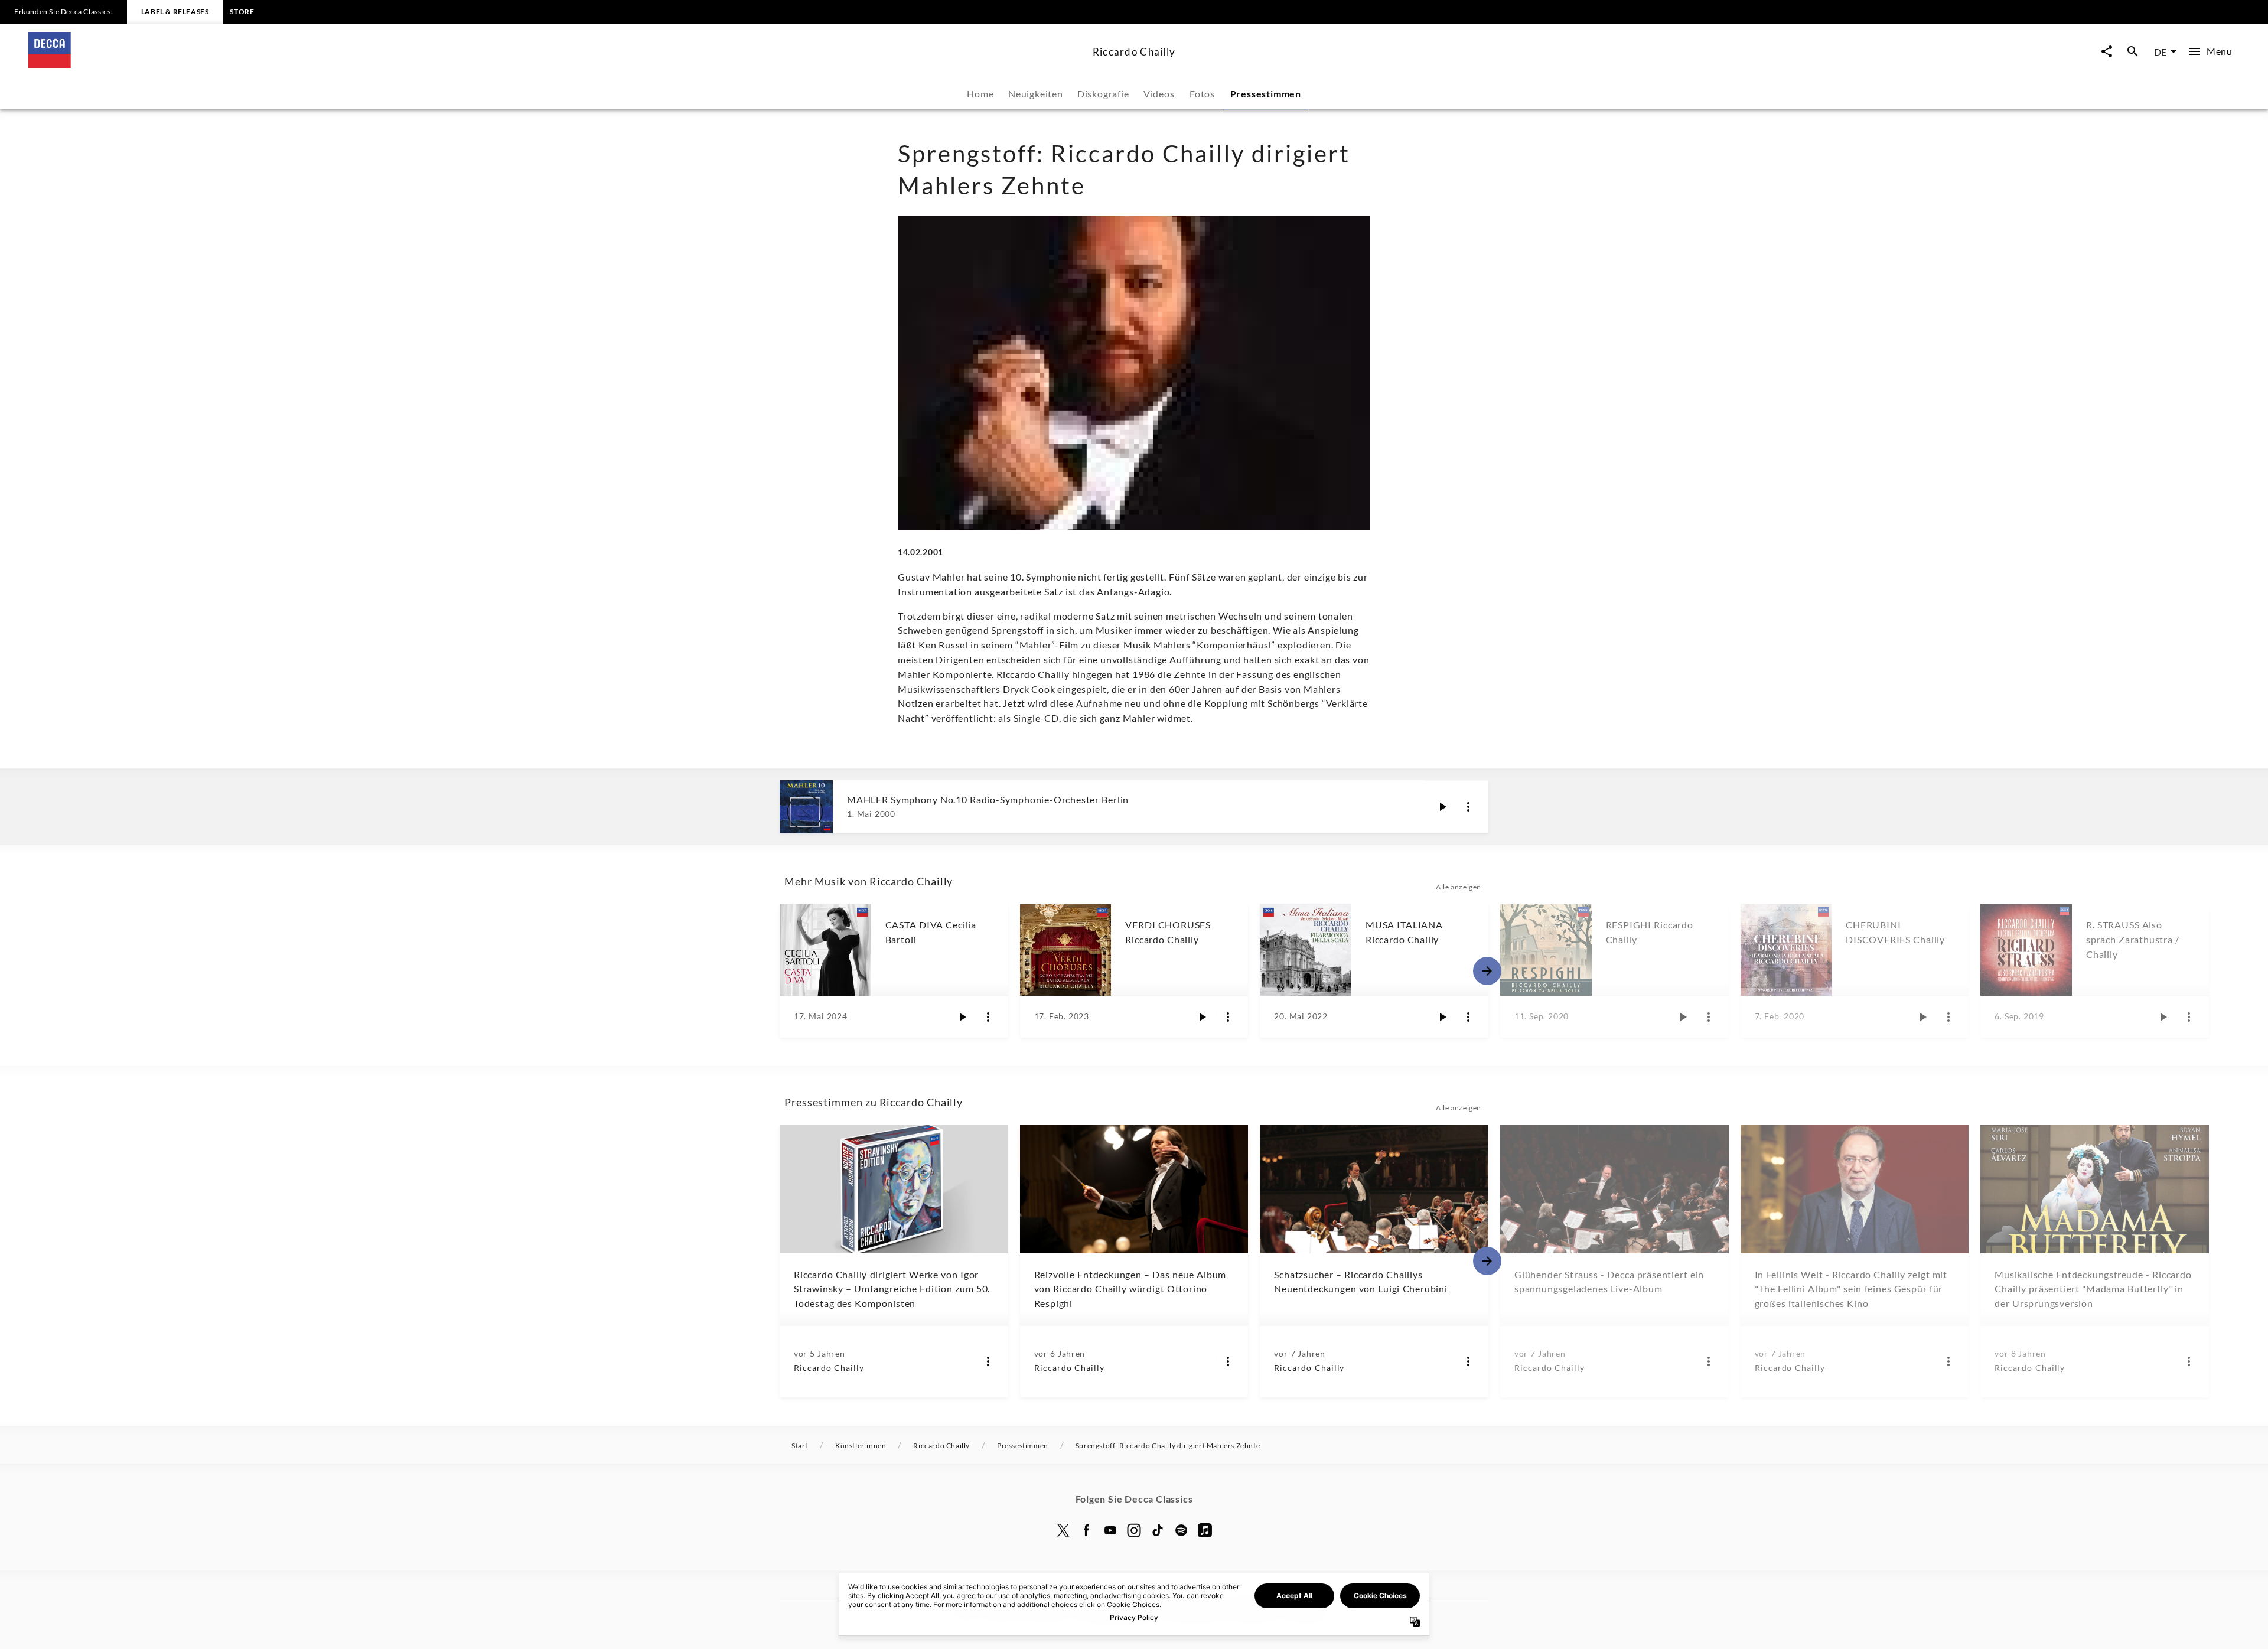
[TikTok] (1158, 1530)
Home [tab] (980, 94)
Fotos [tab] (1202, 94)
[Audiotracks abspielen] (1442, 807)
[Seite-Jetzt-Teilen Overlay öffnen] (2107, 52)
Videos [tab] (1159, 94)
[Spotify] (1181, 1530)
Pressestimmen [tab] (1266, 94)
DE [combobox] (2160, 52)
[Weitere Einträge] (1487, 971)
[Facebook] (1087, 1530)
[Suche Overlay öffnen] (2133, 52)
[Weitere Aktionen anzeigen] (1468, 807)
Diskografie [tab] (1103, 94)
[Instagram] (1134, 1530)
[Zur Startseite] (556, 64)
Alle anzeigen (1459, 887)
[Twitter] (1063, 1530)
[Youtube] (1110, 1530)
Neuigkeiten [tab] (1036, 94)
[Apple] (1205, 1530)
